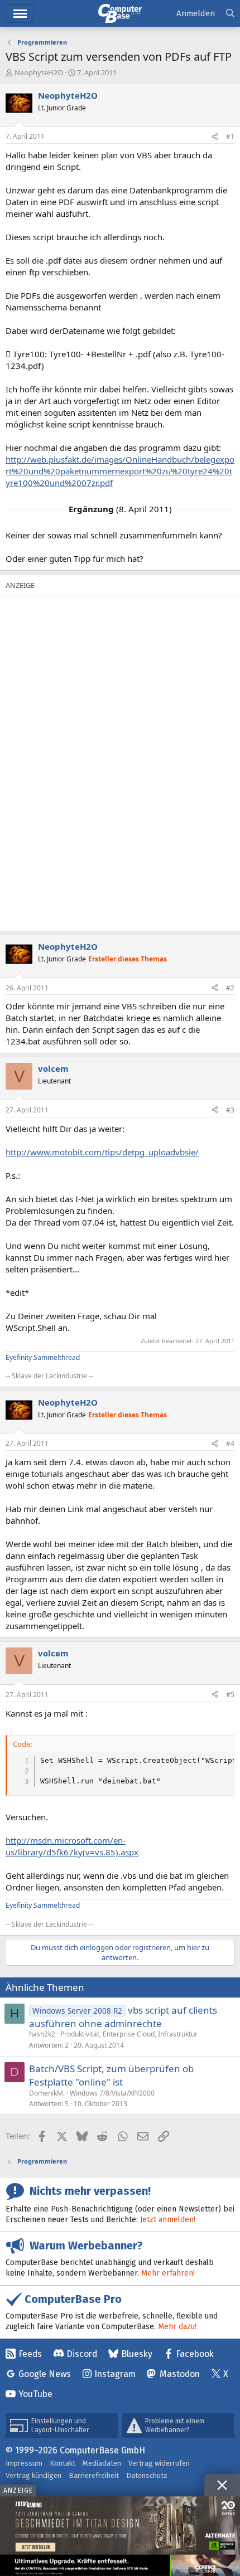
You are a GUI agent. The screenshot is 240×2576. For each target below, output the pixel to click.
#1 (230, 136)
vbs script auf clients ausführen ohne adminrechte (123, 2017)
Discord (82, 2354)
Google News (45, 2374)
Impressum (24, 2463)
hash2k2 (42, 2034)
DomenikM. (47, 2093)
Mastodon (180, 2374)
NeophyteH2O (39, 72)
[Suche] (230, 14)
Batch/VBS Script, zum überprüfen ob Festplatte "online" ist (111, 2075)
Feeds (30, 2354)
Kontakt (63, 2463)
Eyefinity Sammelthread (43, 1357)
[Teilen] (215, 137)
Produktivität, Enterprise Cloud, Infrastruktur (129, 2034)
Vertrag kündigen (33, 2475)
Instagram (115, 2374)
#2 (230, 988)
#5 (230, 1695)
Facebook (195, 2354)
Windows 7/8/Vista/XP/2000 (112, 2093)
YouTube (35, 2394)
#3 (230, 1110)
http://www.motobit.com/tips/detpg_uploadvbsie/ (102, 1152)
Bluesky (137, 2354)
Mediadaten (102, 2463)
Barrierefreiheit (94, 2475)
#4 (230, 1443)
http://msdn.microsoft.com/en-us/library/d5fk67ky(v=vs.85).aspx (72, 1846)
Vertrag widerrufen (159, 2463)
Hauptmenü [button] (20, 14)
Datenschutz (147, 2475)
